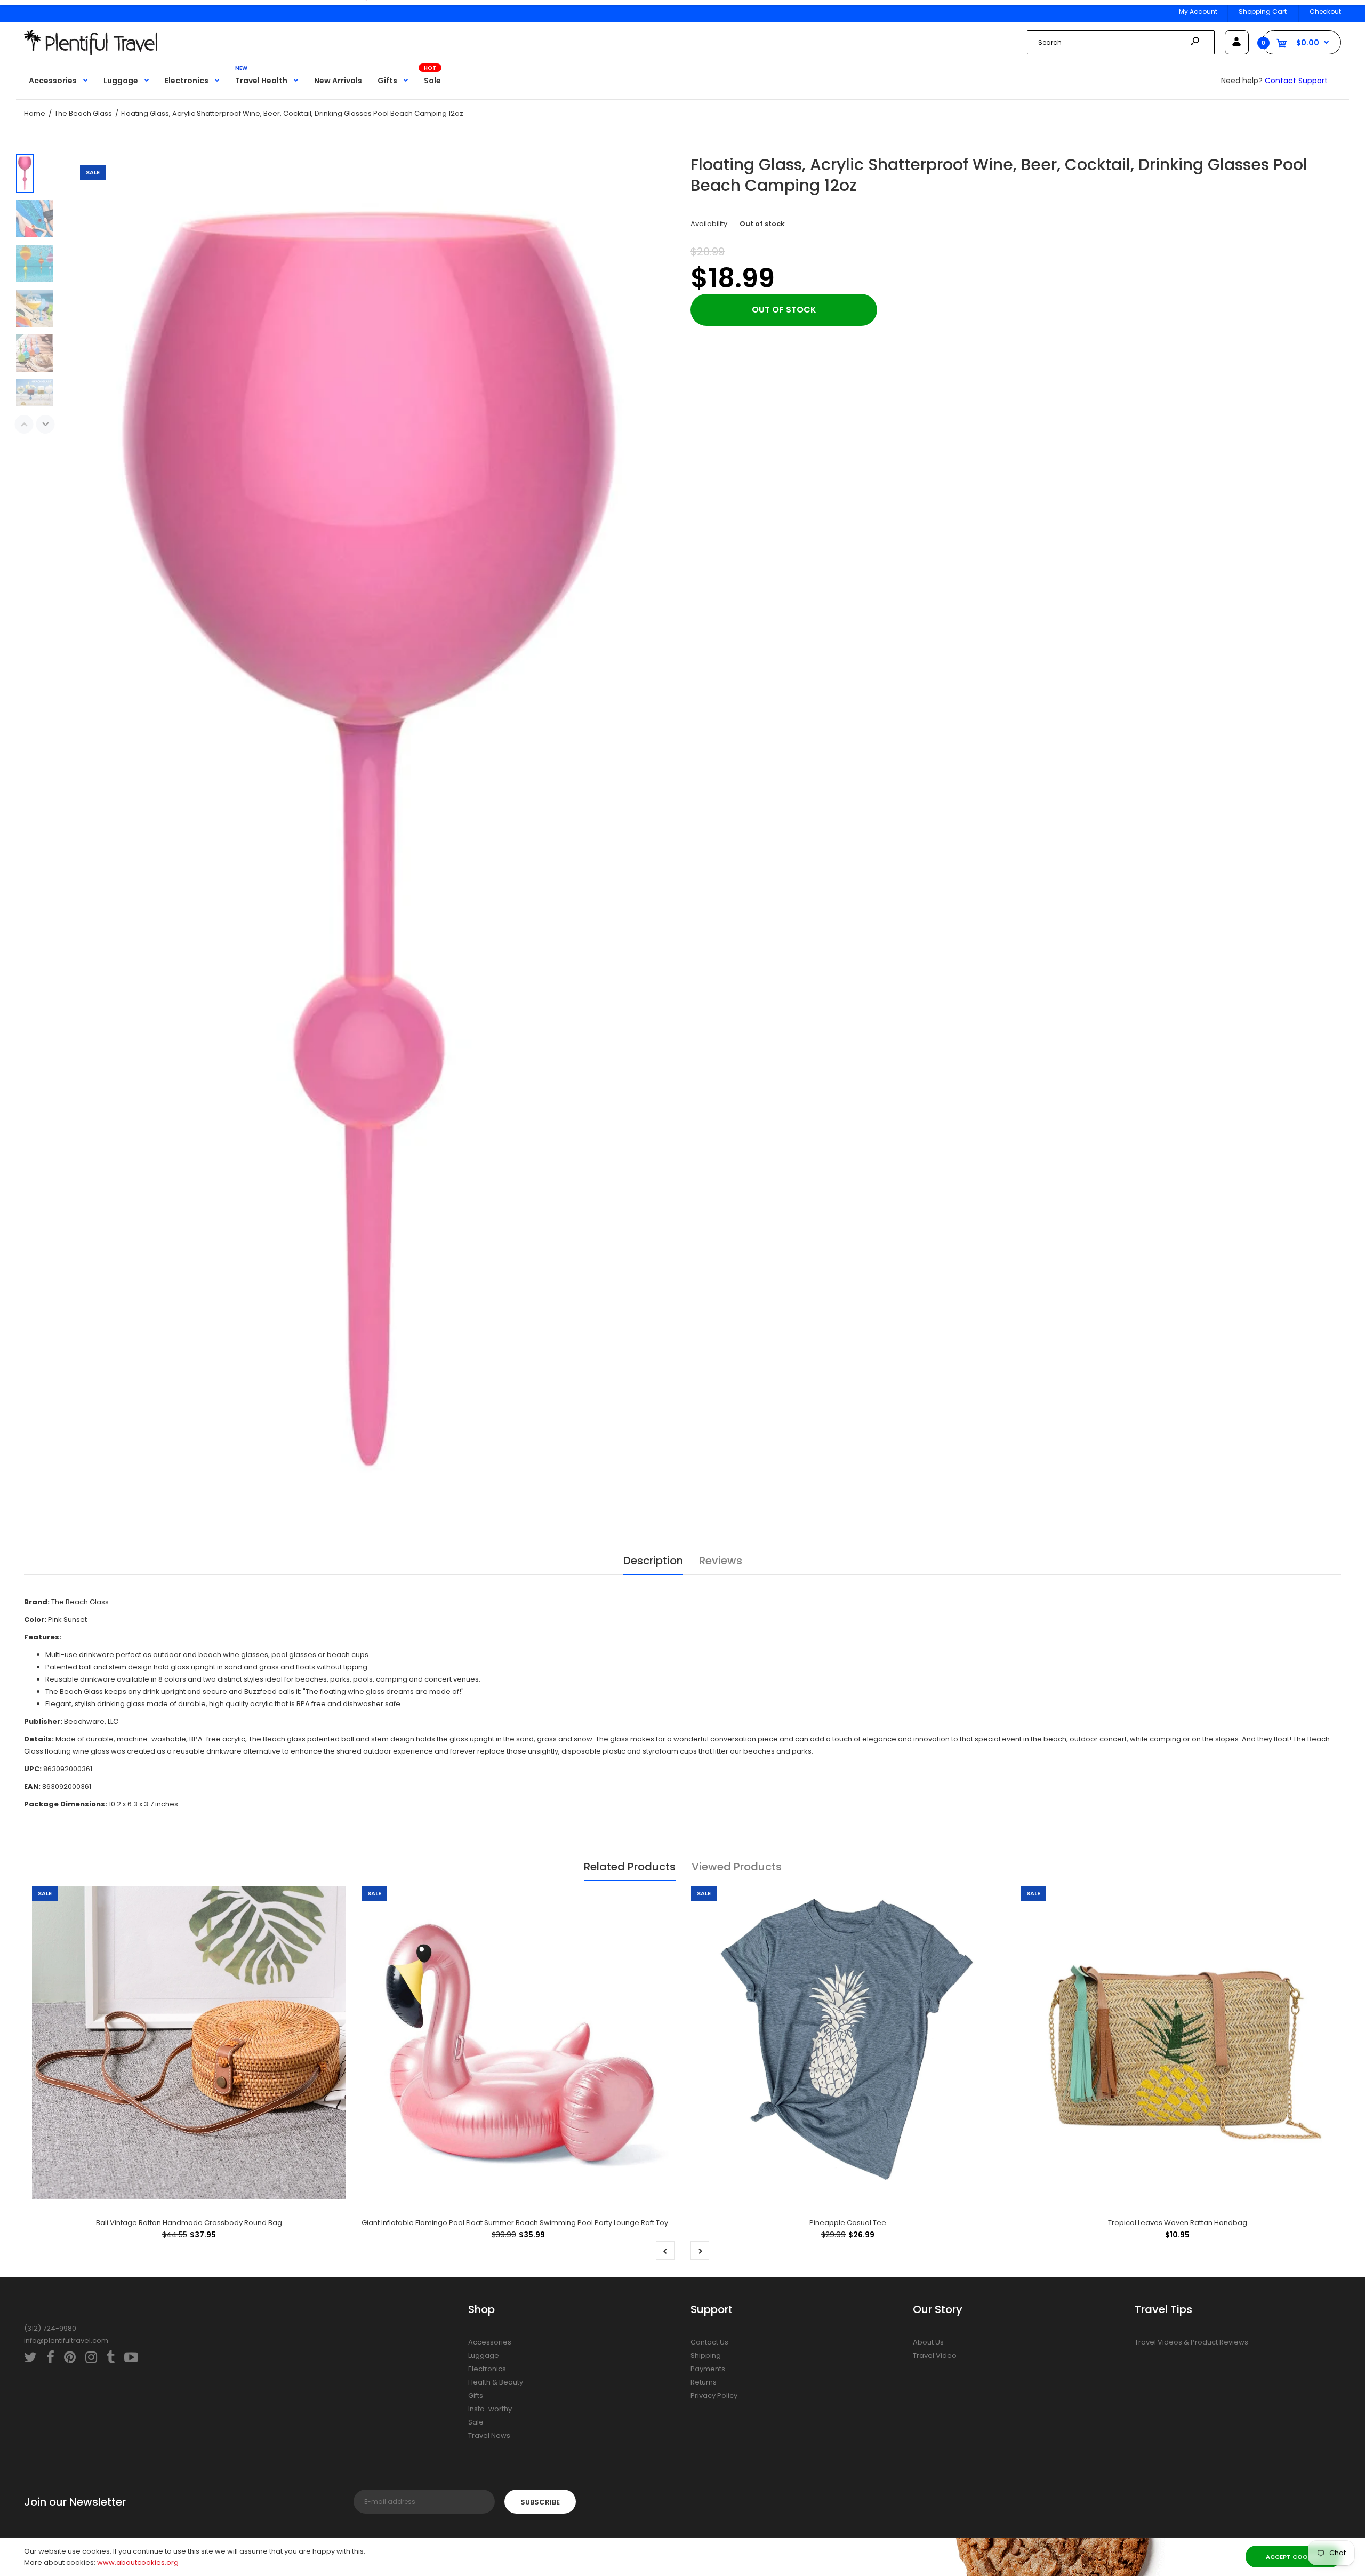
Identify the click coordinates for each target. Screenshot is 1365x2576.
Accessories (490, 2342)
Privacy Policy (714, 2395)
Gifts (476, 2395)
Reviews (721, 1561)
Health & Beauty (496, 2382)
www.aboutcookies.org (138, 2562)
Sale (476, 2422)
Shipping (706, 2355)
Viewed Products (737, 1867)
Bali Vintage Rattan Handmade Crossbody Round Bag (189, 2223)
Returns (704, 2382)
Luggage (484, 2355)
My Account (1198, 11)
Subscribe (540, 2502)
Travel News (489, 2435)
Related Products (630, 1867)
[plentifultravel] (91, 53)
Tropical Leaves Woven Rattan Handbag (1178, 2223)
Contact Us (709, 2342)
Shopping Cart (1263, 11)
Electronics (487, 2369)
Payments (708, 2369)
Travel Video (935, 2355)
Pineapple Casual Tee (848, 2223)
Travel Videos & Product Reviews (1191, 2342)
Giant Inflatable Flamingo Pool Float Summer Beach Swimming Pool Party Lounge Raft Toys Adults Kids (536, 2223)
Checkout (1325, 11)
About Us (928, 2342)
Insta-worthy (490, 2409)
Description (653, 1561)
